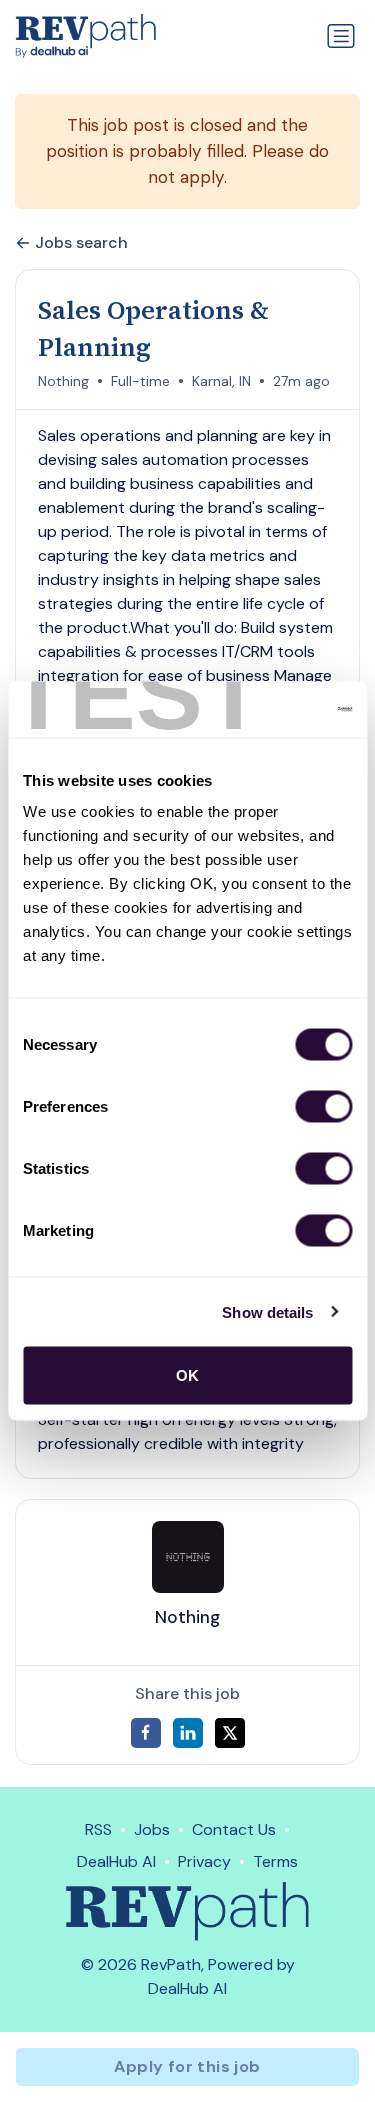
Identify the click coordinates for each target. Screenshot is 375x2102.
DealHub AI (116, 1861)
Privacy (204, 1861)
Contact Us (234, 1829)
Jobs (152, 1829)
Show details (267, 1311)
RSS (98, 1829)
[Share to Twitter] (230, 1733)
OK (187, 1375)
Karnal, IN (221, 381)
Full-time (140, 381)
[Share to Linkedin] (188, 1733)
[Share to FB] (146, 1733)
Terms (275, 1861)
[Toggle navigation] (341, 36)
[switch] (323, 1107)
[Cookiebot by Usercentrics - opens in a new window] (267, 710)
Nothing (63, 381)
